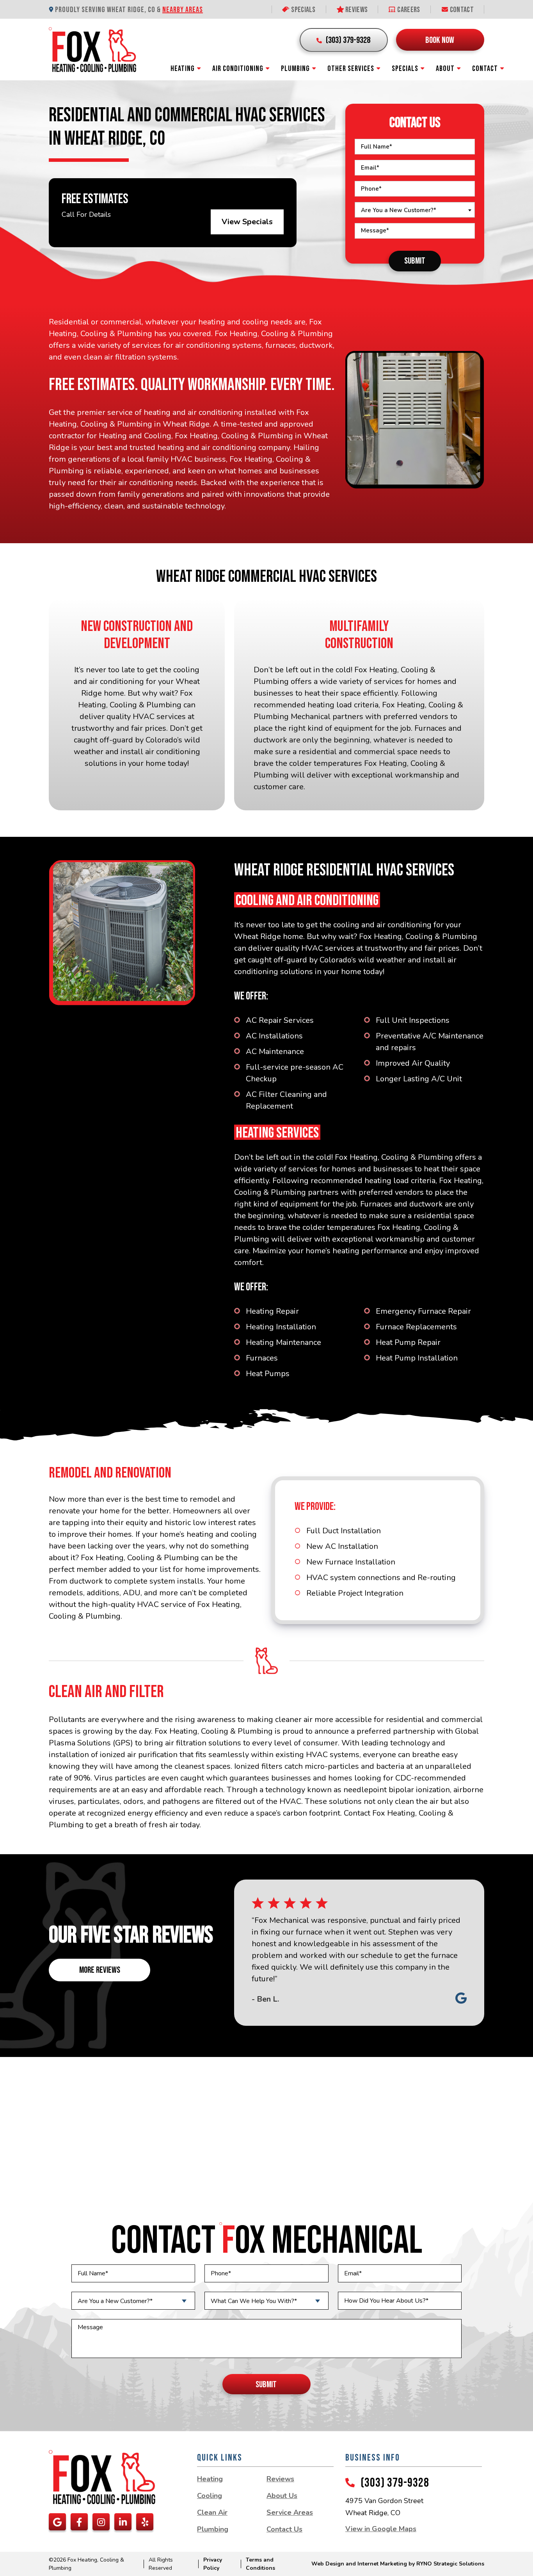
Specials (303, 10)
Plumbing (295, 69)
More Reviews (100, 1970)
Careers (408, 10)
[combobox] (415, 210)
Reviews (356, 10)
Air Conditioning (238, 69)
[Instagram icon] (101, 2522)
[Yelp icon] (145, 2522)
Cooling (210, 2496)
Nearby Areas (183, 10)
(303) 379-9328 (395, 2483)
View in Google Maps (381, 2529)
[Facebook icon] (79, 2522)
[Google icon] (57, 2522)
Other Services (351, 69)
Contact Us (284, 2529)
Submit (415, 261)
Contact (461, 10)
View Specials (247, 222)
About (445, 69)
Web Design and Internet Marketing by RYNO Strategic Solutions (398, 2564)
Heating (183, 69)
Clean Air (212, 2512)
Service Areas (290, 2512)
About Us (282, 2496)
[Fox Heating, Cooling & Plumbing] (92, 49)
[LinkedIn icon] (123, 2522)
